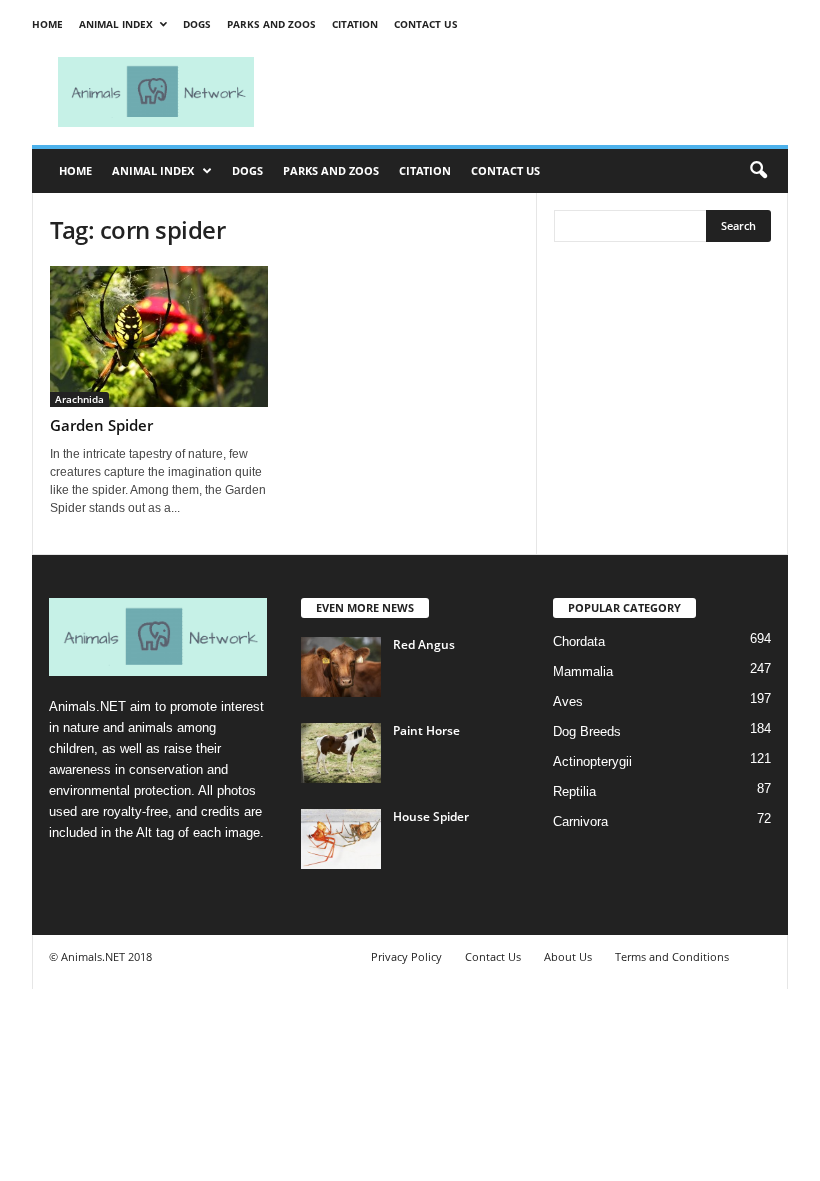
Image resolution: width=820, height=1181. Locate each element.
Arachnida (79, 399)
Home (47, 24)
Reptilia (574, 791)
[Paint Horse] (341, 753)
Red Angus (424, 644)
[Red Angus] (341, 667)
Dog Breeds (587, 731)
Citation (355, 24)
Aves (568, 701)
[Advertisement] (534, 92)
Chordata (579, 641)
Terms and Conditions (672, 956)
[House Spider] (341, 839)
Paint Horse (426, 730)
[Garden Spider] (159, 336)
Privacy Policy (406, 956)
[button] (758, 171)
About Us (568, 956)
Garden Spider (101, 425)
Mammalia (583, 671)
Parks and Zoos (271, 24)
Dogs (197, 24)
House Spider (431, 816)
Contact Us (426, 24)
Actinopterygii (592, 761)
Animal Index (116, 24)
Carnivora (580, 821)
